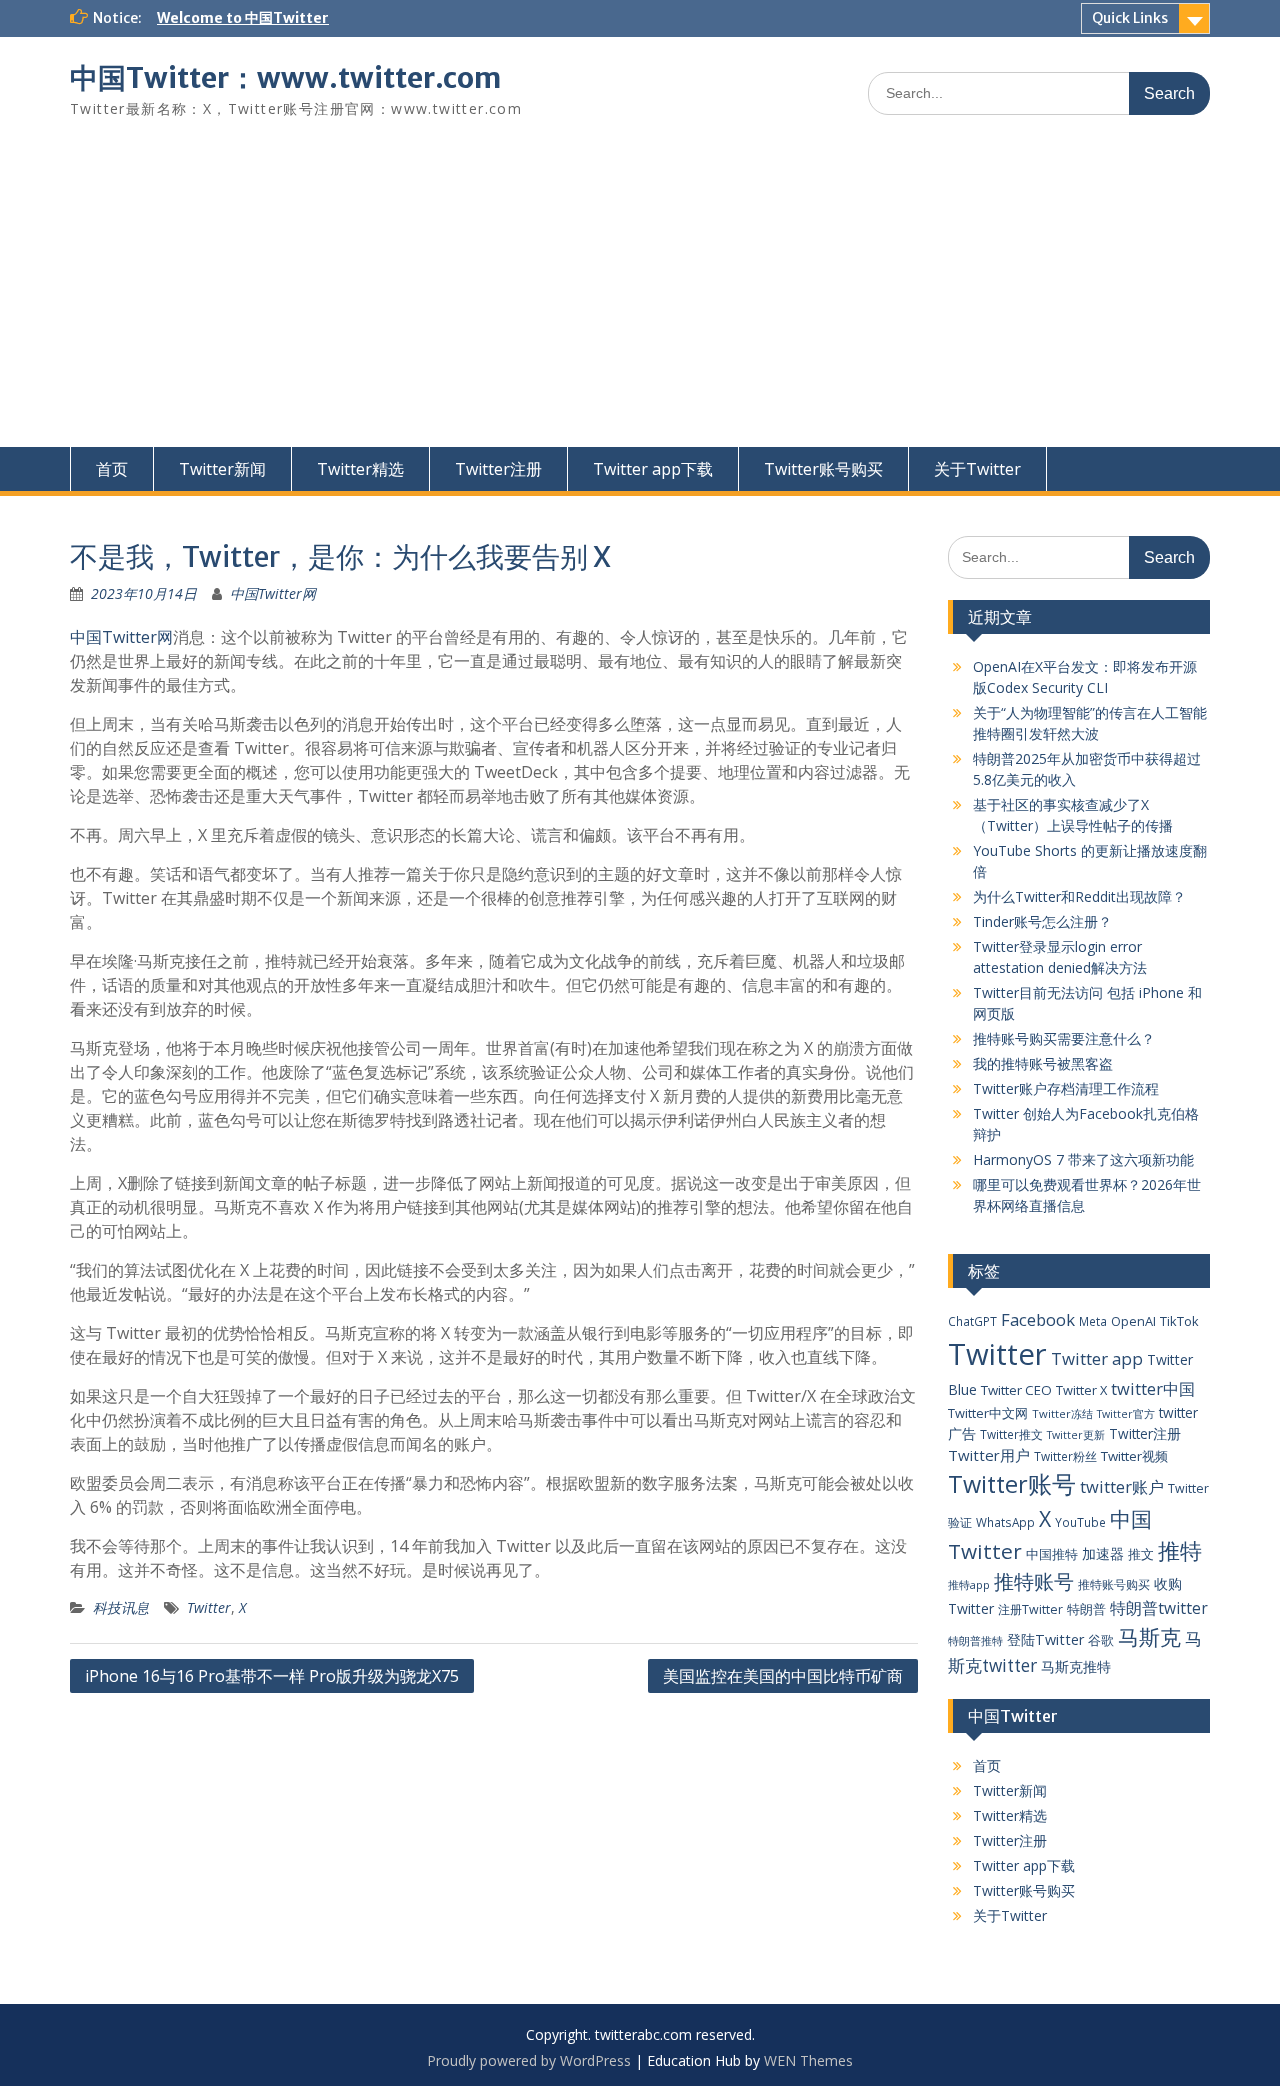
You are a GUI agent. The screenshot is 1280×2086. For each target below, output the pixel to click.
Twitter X (1081, 1390)
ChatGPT (972, 1321)
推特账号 (1034, 1581)
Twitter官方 (1126, 1414)
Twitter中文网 (988, 1413)
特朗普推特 (975, 1640)
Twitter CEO (1016, 1390)
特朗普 (1086, 1609)
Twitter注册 (498, 469)
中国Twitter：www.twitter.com (285, 78)
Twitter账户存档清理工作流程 (1066, 1088)
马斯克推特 (1076, 1666)
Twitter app (1097, 1358)
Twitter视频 (1134, 1456)
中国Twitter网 (273, 593)
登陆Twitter (1045, 1639)
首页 (112, 469)
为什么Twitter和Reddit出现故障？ (1079, 896)
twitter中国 (1153, 1388)
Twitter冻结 (1062, 1413)
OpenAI (1133, 1321)
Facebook (1038, 1319)
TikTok (1179, 1321)
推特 (1180, 1550)
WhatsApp (1005, 1522)
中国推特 (1052, 1554)
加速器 (1103, 1553)
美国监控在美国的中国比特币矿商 (783, 1676)
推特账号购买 (1114, 1584)
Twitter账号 (1012, 1484)
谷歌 (1101, 1640)
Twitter (209, 1607)
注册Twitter (1030, 1609)
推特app (969, 1584)
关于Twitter (977, 469)
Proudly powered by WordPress (529, 2060)
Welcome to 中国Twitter (243, 18)
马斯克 (1149, 1636)
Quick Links (1130, 18)
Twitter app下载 (653, 469)
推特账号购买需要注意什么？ (1064, 1038)
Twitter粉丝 (1065, 1456)
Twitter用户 (989, 1455)
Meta (1093, 1321)
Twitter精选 (360, 469)
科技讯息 (121, 1607)
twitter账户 (1122, 1486)
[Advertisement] (640, 297)
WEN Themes (808, 2060)
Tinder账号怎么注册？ (1042, 921)
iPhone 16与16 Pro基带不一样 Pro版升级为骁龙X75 (272, 1676)
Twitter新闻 (222, 469)
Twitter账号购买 (823, 469)
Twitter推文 (1011, 1434)
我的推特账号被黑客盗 (1043, 1063)
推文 (1141, 1554)
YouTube (1080, 1522)
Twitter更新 (1076, 1435)
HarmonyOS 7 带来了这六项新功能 (1083, 1159)
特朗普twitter (1159, 1608)
